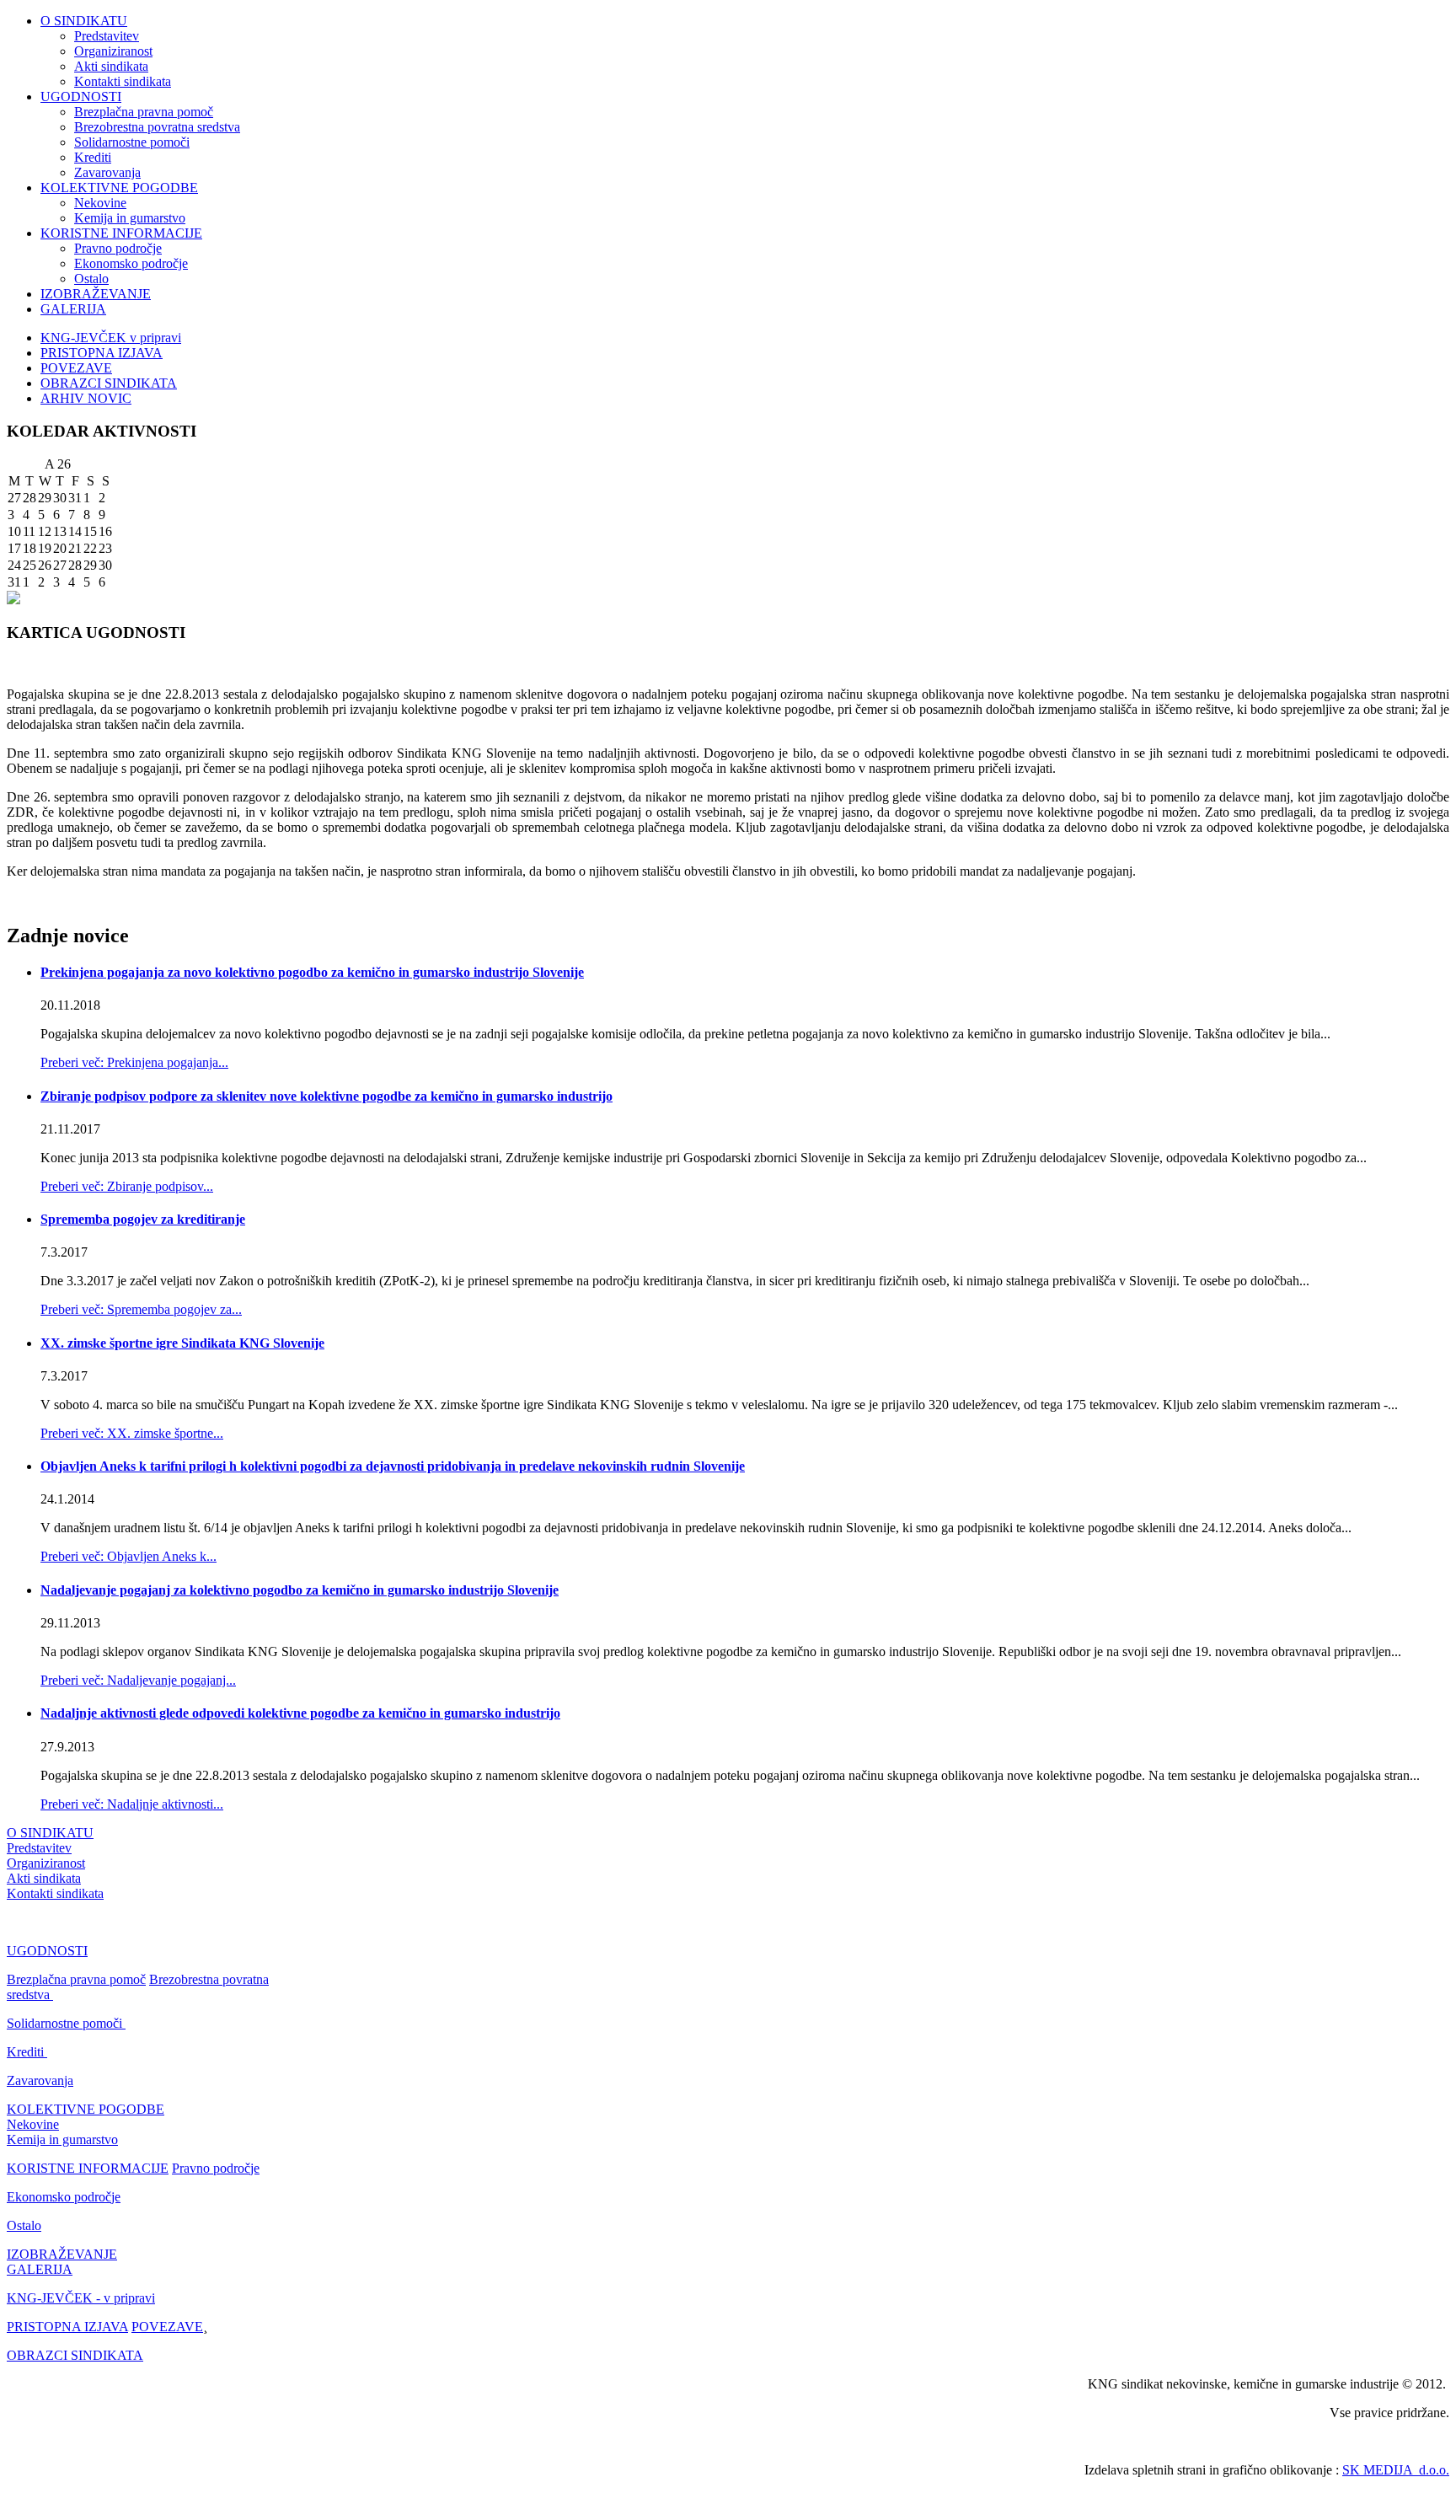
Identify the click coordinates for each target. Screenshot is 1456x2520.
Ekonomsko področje (131, 263)
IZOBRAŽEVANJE (96, 294)
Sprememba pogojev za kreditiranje (143, 1219)
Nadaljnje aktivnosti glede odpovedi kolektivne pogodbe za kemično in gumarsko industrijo (300, 1713)
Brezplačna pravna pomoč (144, 112)
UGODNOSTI (81, 97)
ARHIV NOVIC (86, 398)
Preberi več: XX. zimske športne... (132, 1433)
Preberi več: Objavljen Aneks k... (128, 1556)
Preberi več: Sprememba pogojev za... (141, 1309)
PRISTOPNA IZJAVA (102, 353)
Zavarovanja (107, 172)
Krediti (93, 157)
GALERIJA (73, 309)
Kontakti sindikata (123, 81)
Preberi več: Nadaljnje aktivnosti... (132, 1804)
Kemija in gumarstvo (130, 218)
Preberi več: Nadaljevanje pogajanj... (138, 1680)
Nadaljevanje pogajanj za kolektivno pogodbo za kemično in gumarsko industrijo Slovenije (300, 1590)
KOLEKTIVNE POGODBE (119, 188)
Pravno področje (118, 248)
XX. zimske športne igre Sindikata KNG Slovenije (182, 1343)
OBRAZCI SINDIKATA (109, 383)
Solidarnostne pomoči (132, 142)
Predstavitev (107, 36)
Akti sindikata (111, 66)
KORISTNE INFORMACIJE (121, 233)
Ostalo (91, 279)
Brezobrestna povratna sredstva (157, 127)
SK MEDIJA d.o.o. (1396, 2470)
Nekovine (100, 203)
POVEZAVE (76, 368)
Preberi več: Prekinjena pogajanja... (134, 1062)
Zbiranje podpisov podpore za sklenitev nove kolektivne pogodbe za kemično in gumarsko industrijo (327, 1096)
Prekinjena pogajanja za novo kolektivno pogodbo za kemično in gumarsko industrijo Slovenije (312, 972)
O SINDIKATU (84, 21)
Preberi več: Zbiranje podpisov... (127, 1186)
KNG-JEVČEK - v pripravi (81, 2298)
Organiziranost (113, 51)
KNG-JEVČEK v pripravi (111, 338)
